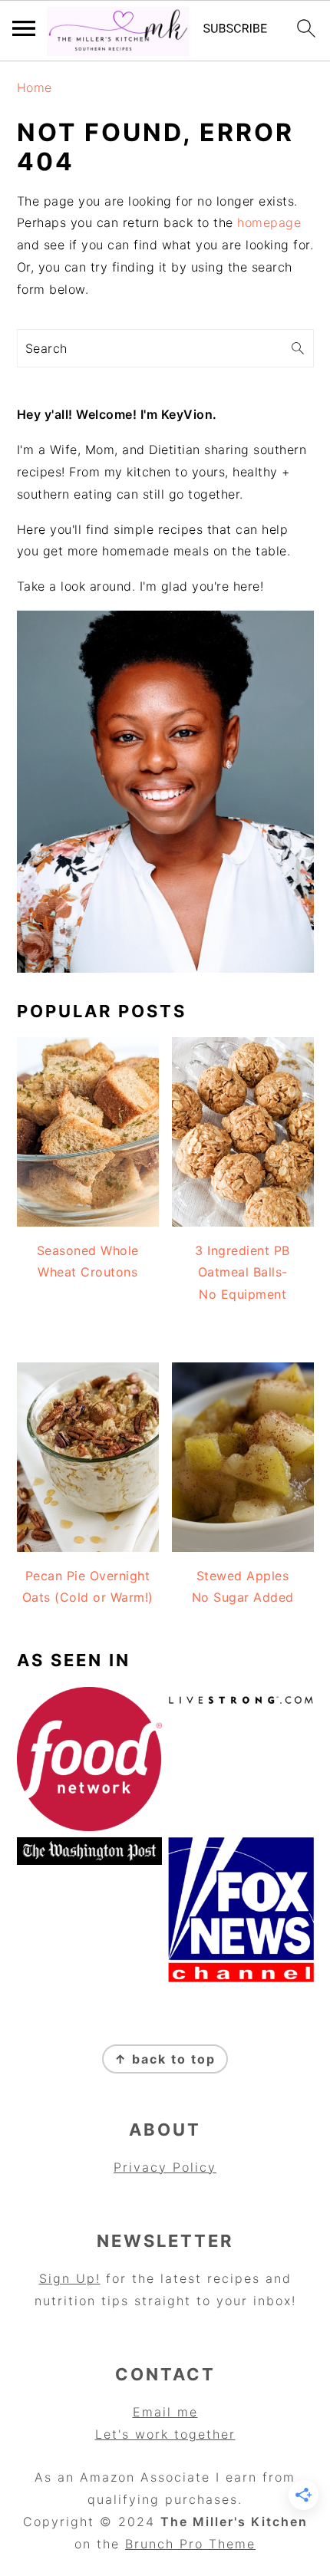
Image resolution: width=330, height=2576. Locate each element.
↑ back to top (165, 2059)
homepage (269, 222)
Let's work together (165, 2434)
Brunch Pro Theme (190, 2544)
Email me (165, 2412)
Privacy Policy (165, 2167)
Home (35, 87)
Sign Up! (70, 2278)
